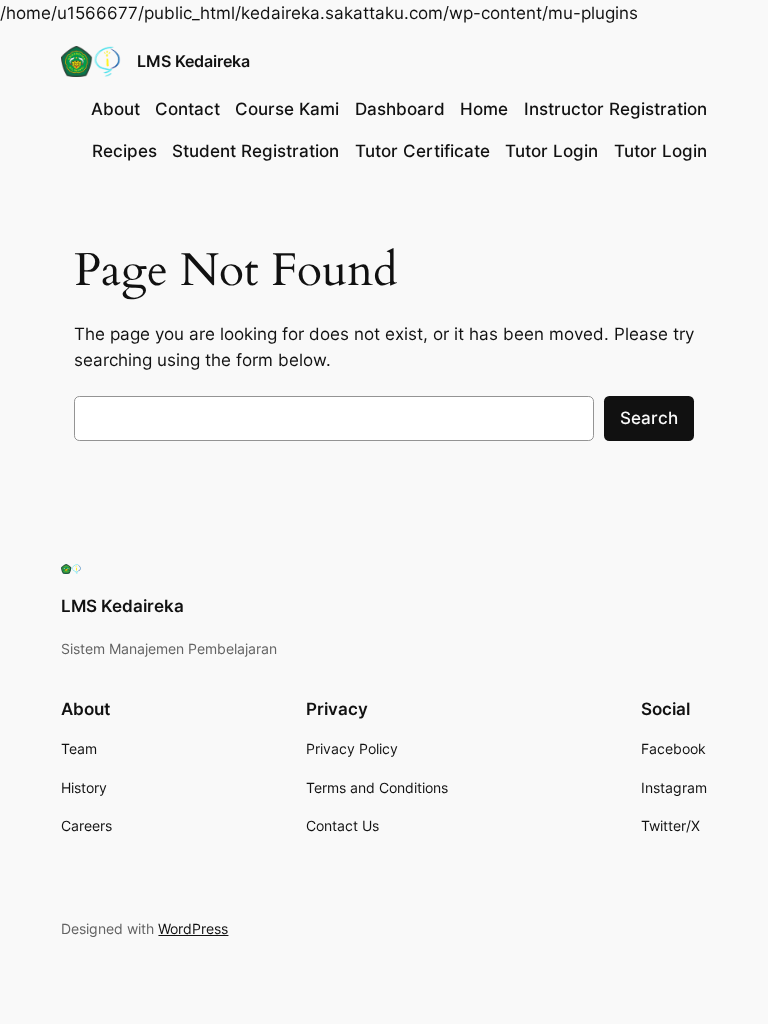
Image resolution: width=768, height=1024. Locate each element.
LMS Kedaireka (193, 61)
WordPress (193, 928)
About (115, 109)
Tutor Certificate (422, 151)
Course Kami (287, 109)
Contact (187, 109)
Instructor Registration (615, 109)
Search (649, 418)
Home (484, 109)
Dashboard (400, 109)
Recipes (124, 151)
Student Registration (255, 151)
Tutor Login (551, 151)
